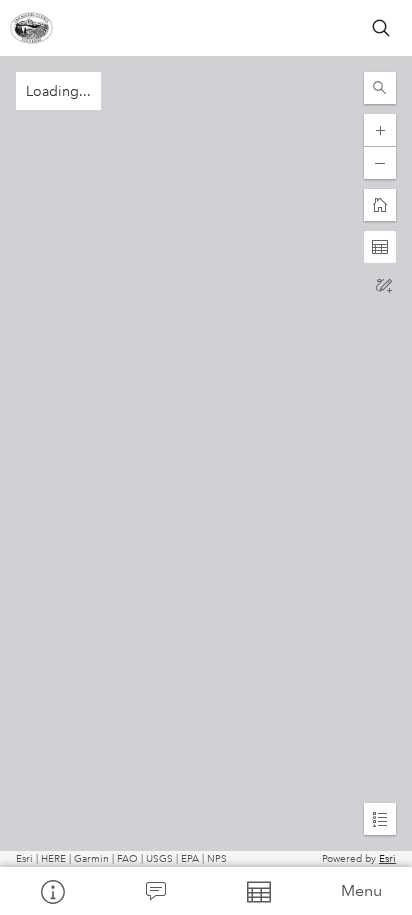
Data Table (257, 891)
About (51, 891)
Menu (361, 890)
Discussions (154, 891)
